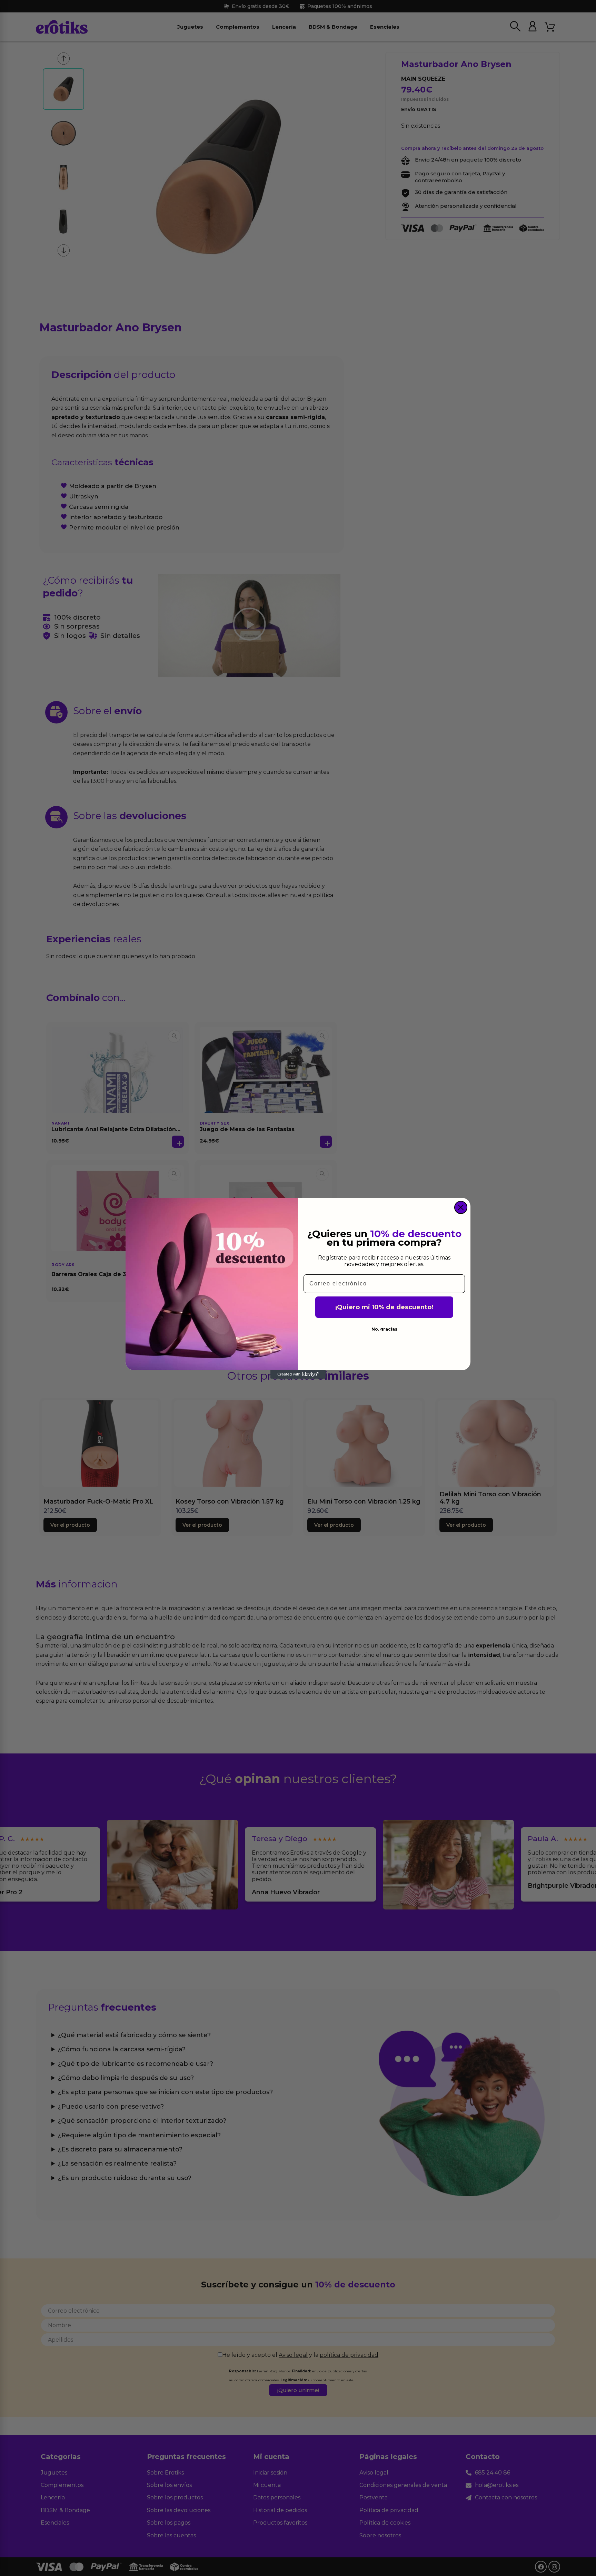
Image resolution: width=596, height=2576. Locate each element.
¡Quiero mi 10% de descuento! (384, 1307)
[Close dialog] (461, 1207)
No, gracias (384, 1329)
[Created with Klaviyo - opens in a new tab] (298, 1374)
